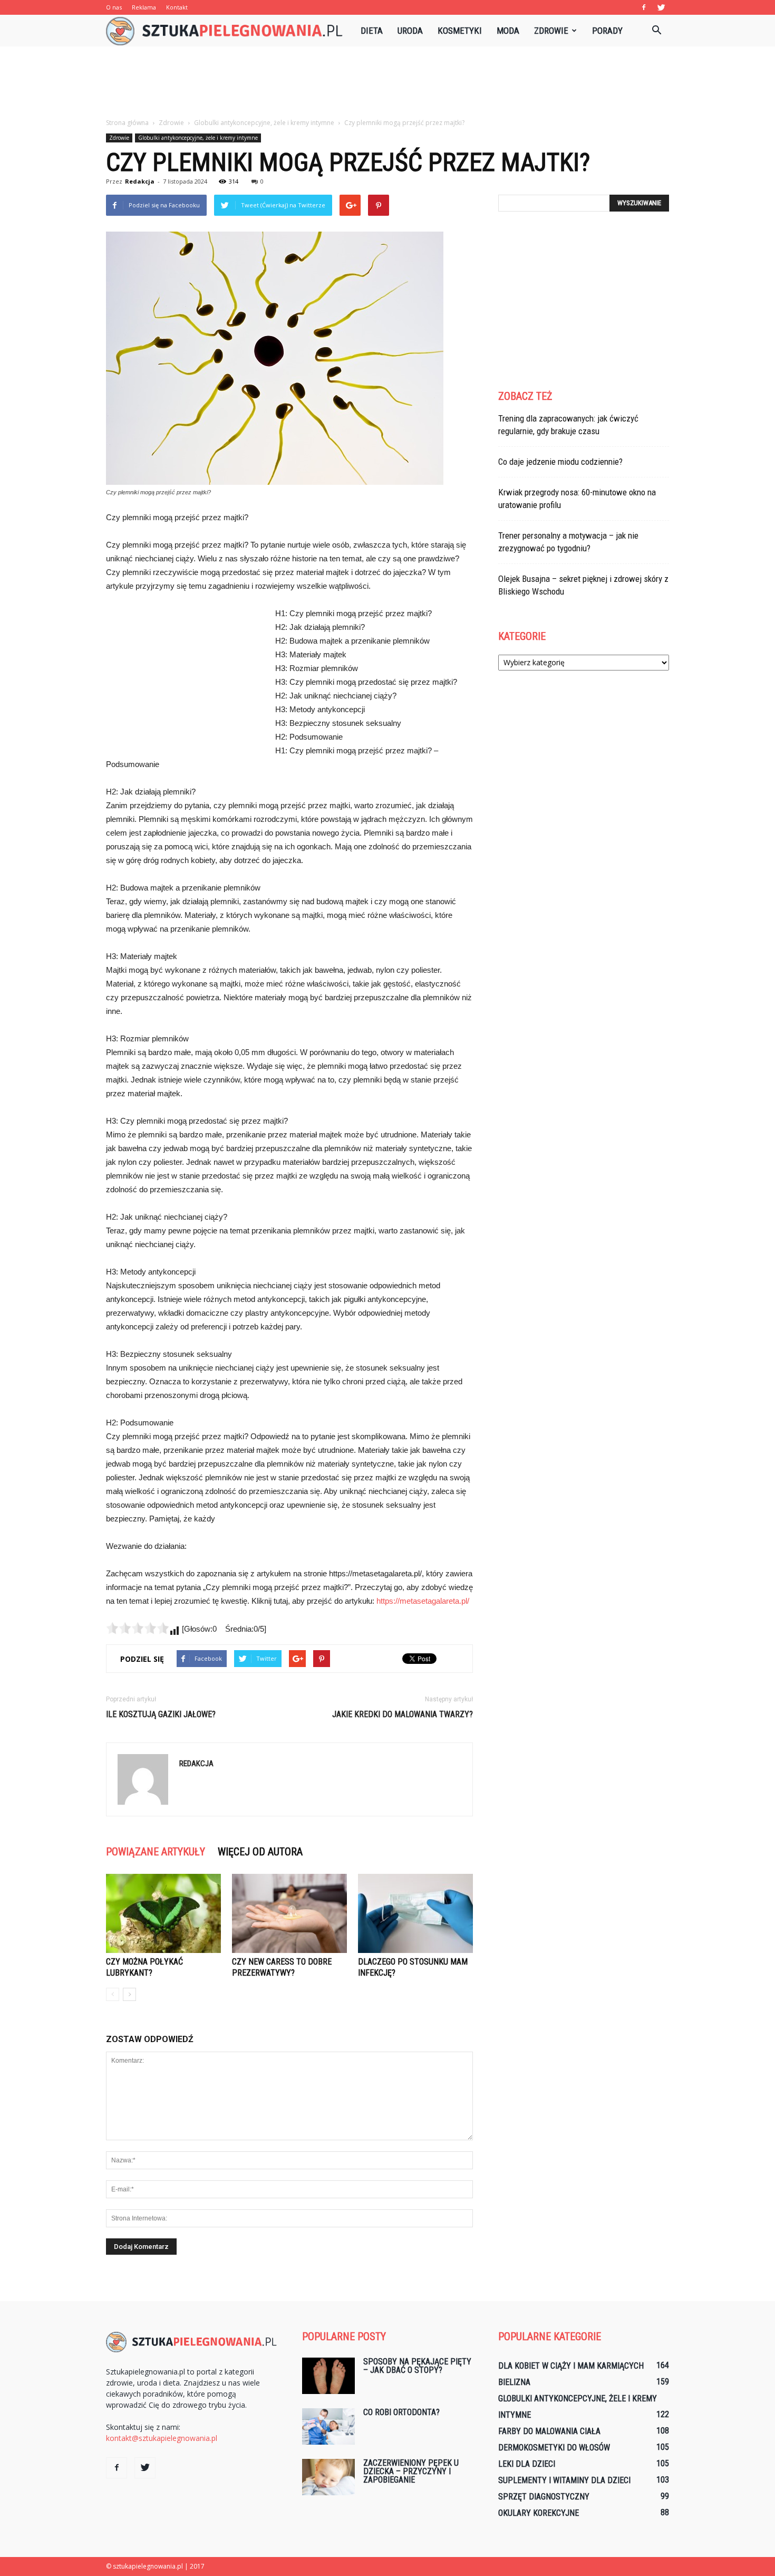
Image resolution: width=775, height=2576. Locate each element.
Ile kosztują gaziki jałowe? (161, 1714)
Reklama (144, 7)
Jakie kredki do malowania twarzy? (403, 1714)
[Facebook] (644, 7)
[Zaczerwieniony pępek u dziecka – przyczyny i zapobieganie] (328, 2477)
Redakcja (140, 181)
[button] (656, 31)
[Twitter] (661, 7)
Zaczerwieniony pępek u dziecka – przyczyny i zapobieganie (411, 2471)
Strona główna (127, 123)
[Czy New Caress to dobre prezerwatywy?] (289, 1913)
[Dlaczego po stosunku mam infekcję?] (415, 1913)
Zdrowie (551, 31)
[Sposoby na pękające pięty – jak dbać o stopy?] (328, 2376)
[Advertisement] (387, 83)
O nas (114, 7)
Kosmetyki (460, 31)
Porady (607, 31)
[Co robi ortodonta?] (328, 2426)
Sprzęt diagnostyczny (544, 2497)
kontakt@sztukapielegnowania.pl (162, 2438)
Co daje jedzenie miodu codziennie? (560, 462)
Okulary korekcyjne (539, 2513)
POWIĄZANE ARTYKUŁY (156, 1852)
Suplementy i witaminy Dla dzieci (564, 2480)
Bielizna (514, 2382)
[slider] (138, 1628)
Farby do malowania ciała (549, 2431)
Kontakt (177, 7)
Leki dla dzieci (527, 2464)
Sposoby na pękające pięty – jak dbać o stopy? (417, 2366)
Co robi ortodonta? (401, 2412)
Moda (508, 31)
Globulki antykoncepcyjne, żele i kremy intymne (198, 138)
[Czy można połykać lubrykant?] (163, 1913)
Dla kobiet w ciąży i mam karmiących (571, 2366)
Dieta (372, 31)
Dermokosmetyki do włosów (554, 2448)
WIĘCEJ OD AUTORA (260, 1852)
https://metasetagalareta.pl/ (423, 1601)
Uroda (410, 31)
